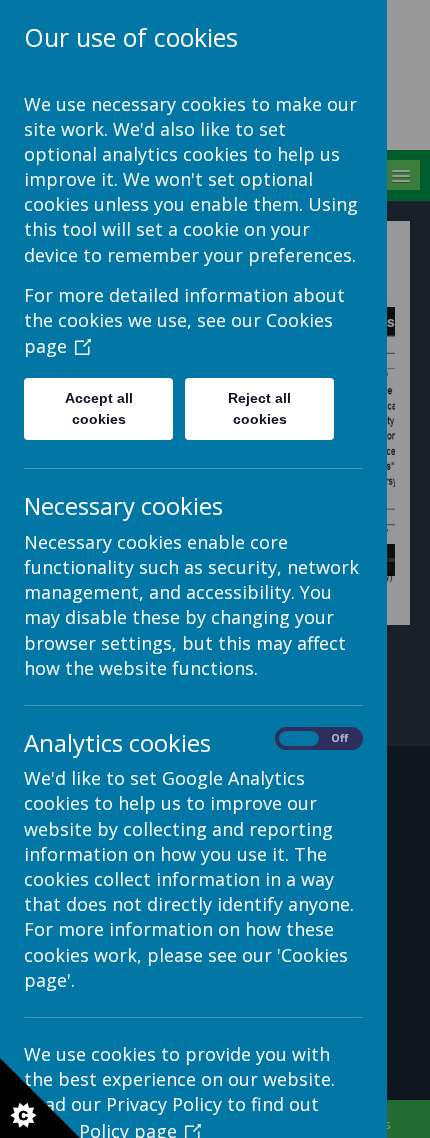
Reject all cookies (259, 408)
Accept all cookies (99, 408)
